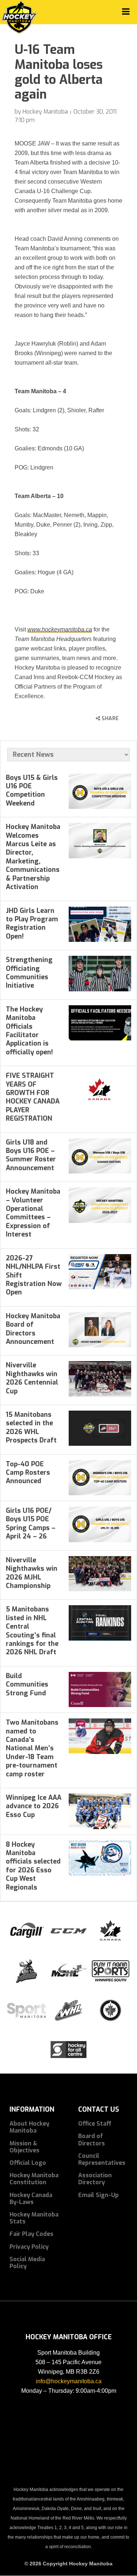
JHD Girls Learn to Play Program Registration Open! (32, 924)
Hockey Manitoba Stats (34, 2218)
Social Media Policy (27, 2263)
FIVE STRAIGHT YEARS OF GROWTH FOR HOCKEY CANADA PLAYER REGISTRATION (33, 1097)
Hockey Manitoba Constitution (34, 2179)
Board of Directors (92, 2140)
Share (109, 718)
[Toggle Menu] (126, 12)
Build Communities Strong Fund (27, 1685)
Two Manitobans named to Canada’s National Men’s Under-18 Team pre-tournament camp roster (32, 1748)
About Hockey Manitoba (29, 2127)
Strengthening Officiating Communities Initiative (29, 973)
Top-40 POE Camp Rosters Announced (28, 1473)
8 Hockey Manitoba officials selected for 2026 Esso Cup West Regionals (33, 1866)
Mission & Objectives (24, 2147)
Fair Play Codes (31, 2234)
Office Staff (95, 2124)
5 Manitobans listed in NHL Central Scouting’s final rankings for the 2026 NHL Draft (32, 1631)
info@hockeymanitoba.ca (69, 2381)
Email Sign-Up (98, 2195)
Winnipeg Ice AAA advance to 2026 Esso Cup (34, 1806)
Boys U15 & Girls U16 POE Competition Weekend (32, 791)
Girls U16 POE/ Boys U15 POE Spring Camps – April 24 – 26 (31, 1523)
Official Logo (28, 2163)
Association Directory (95, 2179)
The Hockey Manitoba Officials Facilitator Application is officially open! (29, 1031)
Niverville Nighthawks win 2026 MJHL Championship (32, 1573)
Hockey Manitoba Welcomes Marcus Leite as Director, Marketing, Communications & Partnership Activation (33, 857)
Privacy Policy (29, 2247)
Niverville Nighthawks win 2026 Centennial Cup (32, 1378)
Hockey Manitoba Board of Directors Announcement (33, 1329)
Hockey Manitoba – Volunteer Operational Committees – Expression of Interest (33, 1213)
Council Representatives (102, 2159)
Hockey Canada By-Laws (31, 2199)
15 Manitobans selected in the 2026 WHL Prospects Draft (31, 1427)
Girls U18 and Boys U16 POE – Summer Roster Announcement (31, 1155)
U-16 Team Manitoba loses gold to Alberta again (59, 72)
